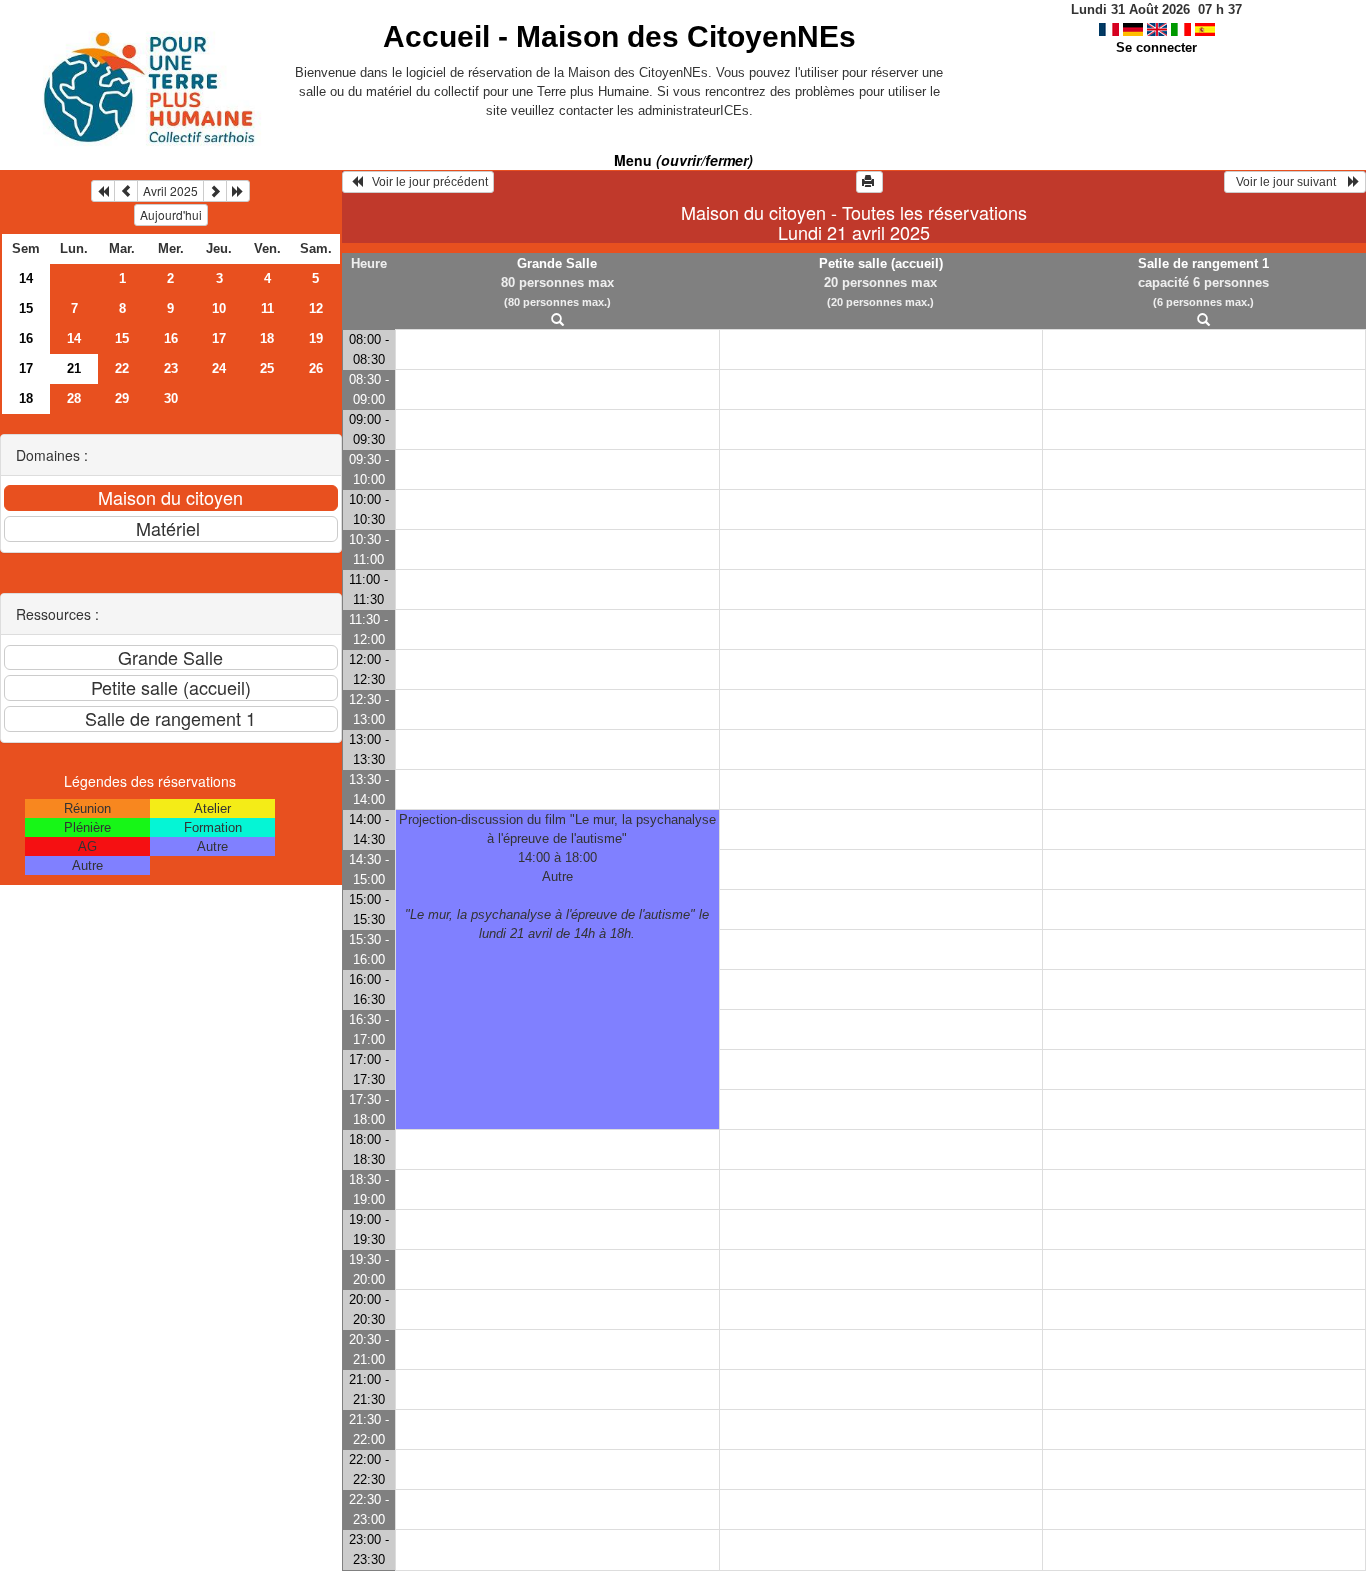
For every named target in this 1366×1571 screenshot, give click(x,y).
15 (26, 308)
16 (26, 338)
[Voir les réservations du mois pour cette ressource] (126, 191)
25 (267, 368)
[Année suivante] (238, 191)
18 (267, 338)
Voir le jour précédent (425, 182)
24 (219, 368)
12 (316, 308)
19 (316, 338)
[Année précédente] (103, 191)
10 (219, 308)
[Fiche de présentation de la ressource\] (557, 320)
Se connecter (1156, 47)
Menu (683, 160)
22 (122, 368)
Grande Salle (557, 263)
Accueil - (619, 36)
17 (219, 338)
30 (171, 398)
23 (171, 368)
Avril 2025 (170, 190)
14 (26, 278)
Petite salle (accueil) (881, 263)
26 (316, 368)
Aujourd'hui (171, 214)
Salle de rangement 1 (1203, 263)
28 (74, 398)
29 (122, 398)
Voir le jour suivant (1289, 182)
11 (267, 308)
